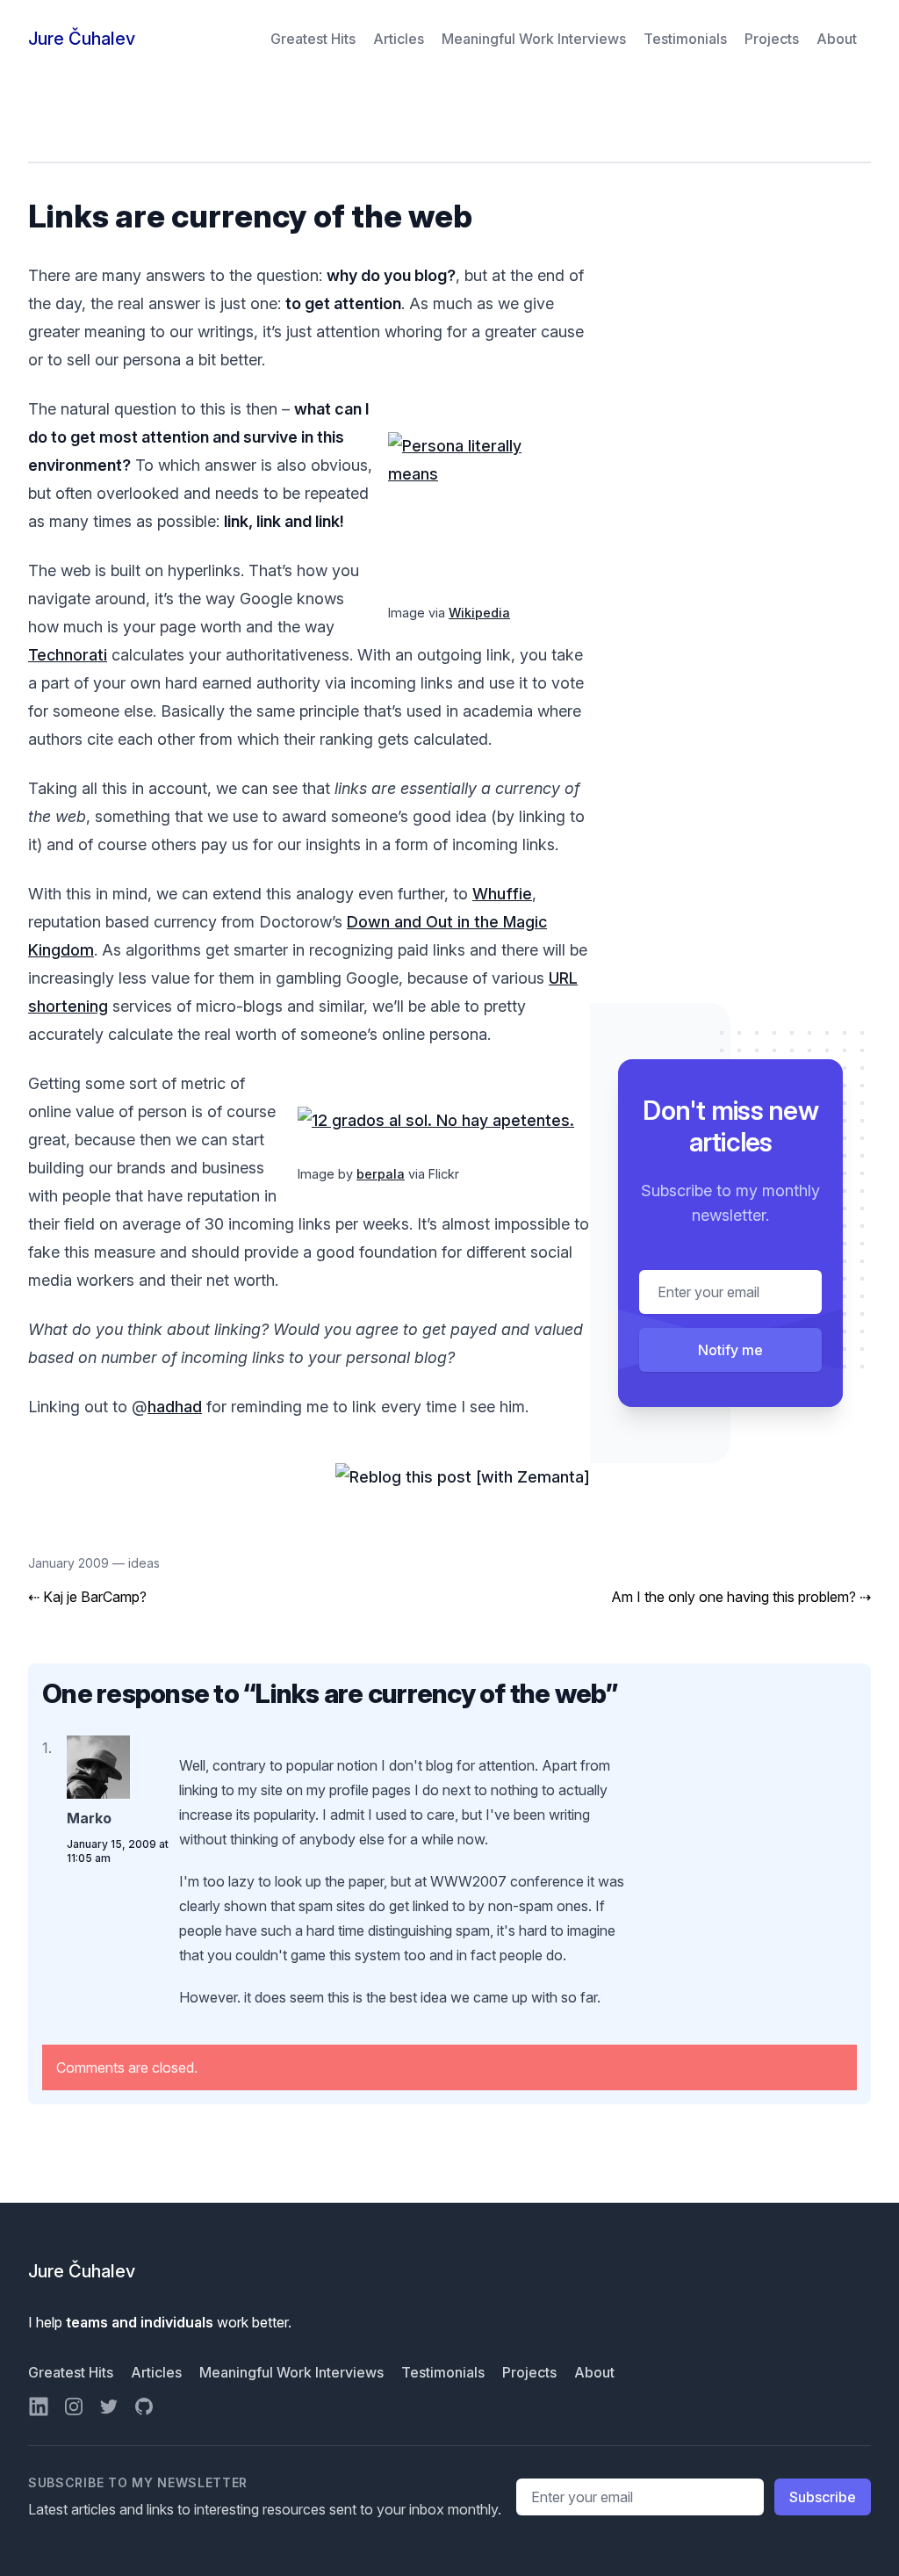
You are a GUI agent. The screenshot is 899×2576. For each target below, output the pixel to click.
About (837, 39)
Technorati (68, 655)
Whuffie (502, 894)
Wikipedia (479, 613)
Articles (400, 39)
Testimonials (687, 39)
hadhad (175, 1407)
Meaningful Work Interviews (536, 39)
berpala (381, 1174)
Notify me (730, 1350)
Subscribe (823, 2497)
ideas (144, 1563)
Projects (773, 39)
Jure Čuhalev (82, 39)
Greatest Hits (315, 39)
